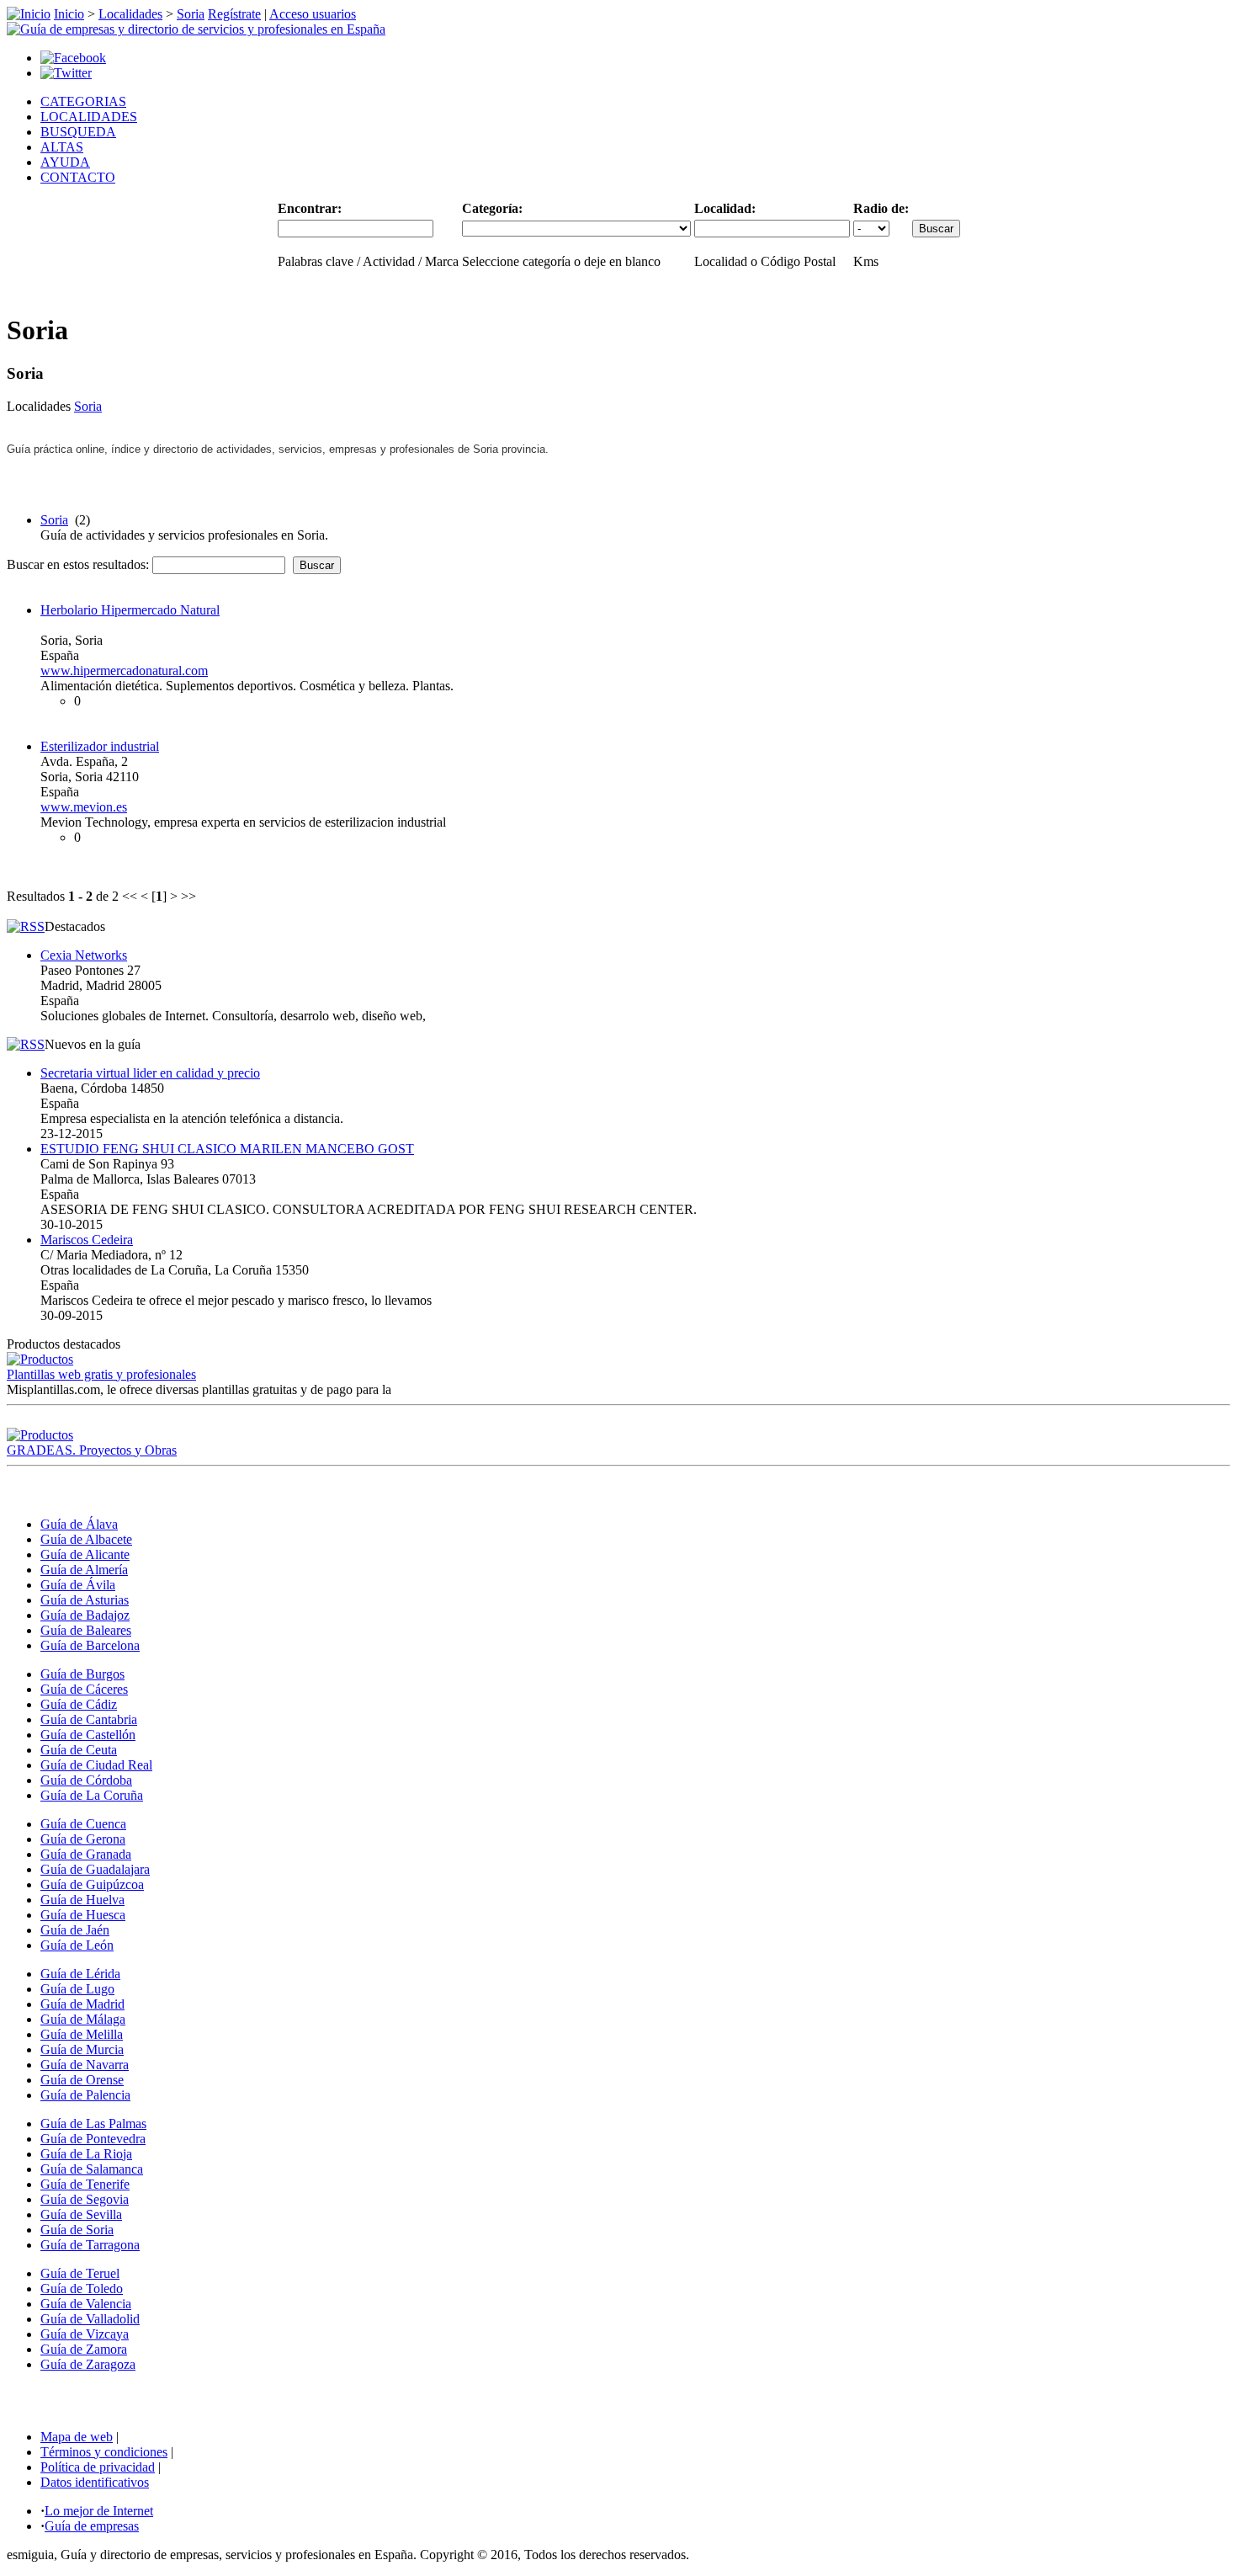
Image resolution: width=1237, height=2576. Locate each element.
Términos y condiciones (104, 2452)
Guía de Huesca (83, 1915)
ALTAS (62, 147)
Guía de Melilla (82, 2034)
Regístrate (234, 14)
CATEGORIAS (83, 101)
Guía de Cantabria (89, 1719)
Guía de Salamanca (92, 2169)
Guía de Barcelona (90, 1645)
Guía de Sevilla (81, 2214)
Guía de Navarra (85, 2065)
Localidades (130, 14)
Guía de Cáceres (84, 1689)
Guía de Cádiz (79, 1704)
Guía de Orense (82, 2080)
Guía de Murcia (82, 2049)
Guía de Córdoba (86, 1780)
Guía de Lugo (77, 1989)
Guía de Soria (77, 2230)
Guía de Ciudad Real (96, 1765)
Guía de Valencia (86, 2304)
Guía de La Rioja (86, 2154)
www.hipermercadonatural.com (124, 671)
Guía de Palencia (85, 2095)
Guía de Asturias (85, 1600)
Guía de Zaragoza (88, 2364)
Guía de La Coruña (92, 1795)
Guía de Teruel (80, 2273)
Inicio (69, 14)
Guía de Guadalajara (95, 1869)
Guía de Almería (84, 1570)
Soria (191, 14)
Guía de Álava (79, 1524)
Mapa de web (77, 2437)
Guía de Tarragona (90, 2245)
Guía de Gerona (83, 1839)
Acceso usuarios (313, 14)
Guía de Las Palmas (93, 2124)
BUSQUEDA (78, 132)
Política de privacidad (98, 2467)
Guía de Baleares (86, 1630)
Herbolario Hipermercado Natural (130, 610)
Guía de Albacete (86, 1539)
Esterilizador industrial (100, 746)
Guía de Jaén (75, 1930)
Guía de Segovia (85, 2199)
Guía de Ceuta (79, 1750)
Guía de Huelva (82, 1900)
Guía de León (77, 1945)
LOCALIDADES (89, 117)
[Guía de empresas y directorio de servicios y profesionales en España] (196, 29)
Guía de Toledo (82, 2289)
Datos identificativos (95, 2482)
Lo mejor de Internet (99, 2511)
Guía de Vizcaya (85, 2334)
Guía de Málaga (83, 2019)
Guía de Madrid (82, 2004)
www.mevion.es (84, 807)
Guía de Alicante (85, 1554)
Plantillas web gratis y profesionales (101, 1374)
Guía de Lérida (80, 1974)
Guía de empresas (92, 2526)
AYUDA (65, 162)
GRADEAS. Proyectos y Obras (92, 1450)
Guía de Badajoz (85, 1615)
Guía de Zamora (84, 2349)
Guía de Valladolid (90, 2319)
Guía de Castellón (88, 1735)
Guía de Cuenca (83, 1824)
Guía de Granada (86, 1854)
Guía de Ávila (78, 1585)
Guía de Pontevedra (93, 2139)
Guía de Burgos (82, 1674)
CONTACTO (78, 177)
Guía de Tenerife (85, 2184)
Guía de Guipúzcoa (92, 1884)
